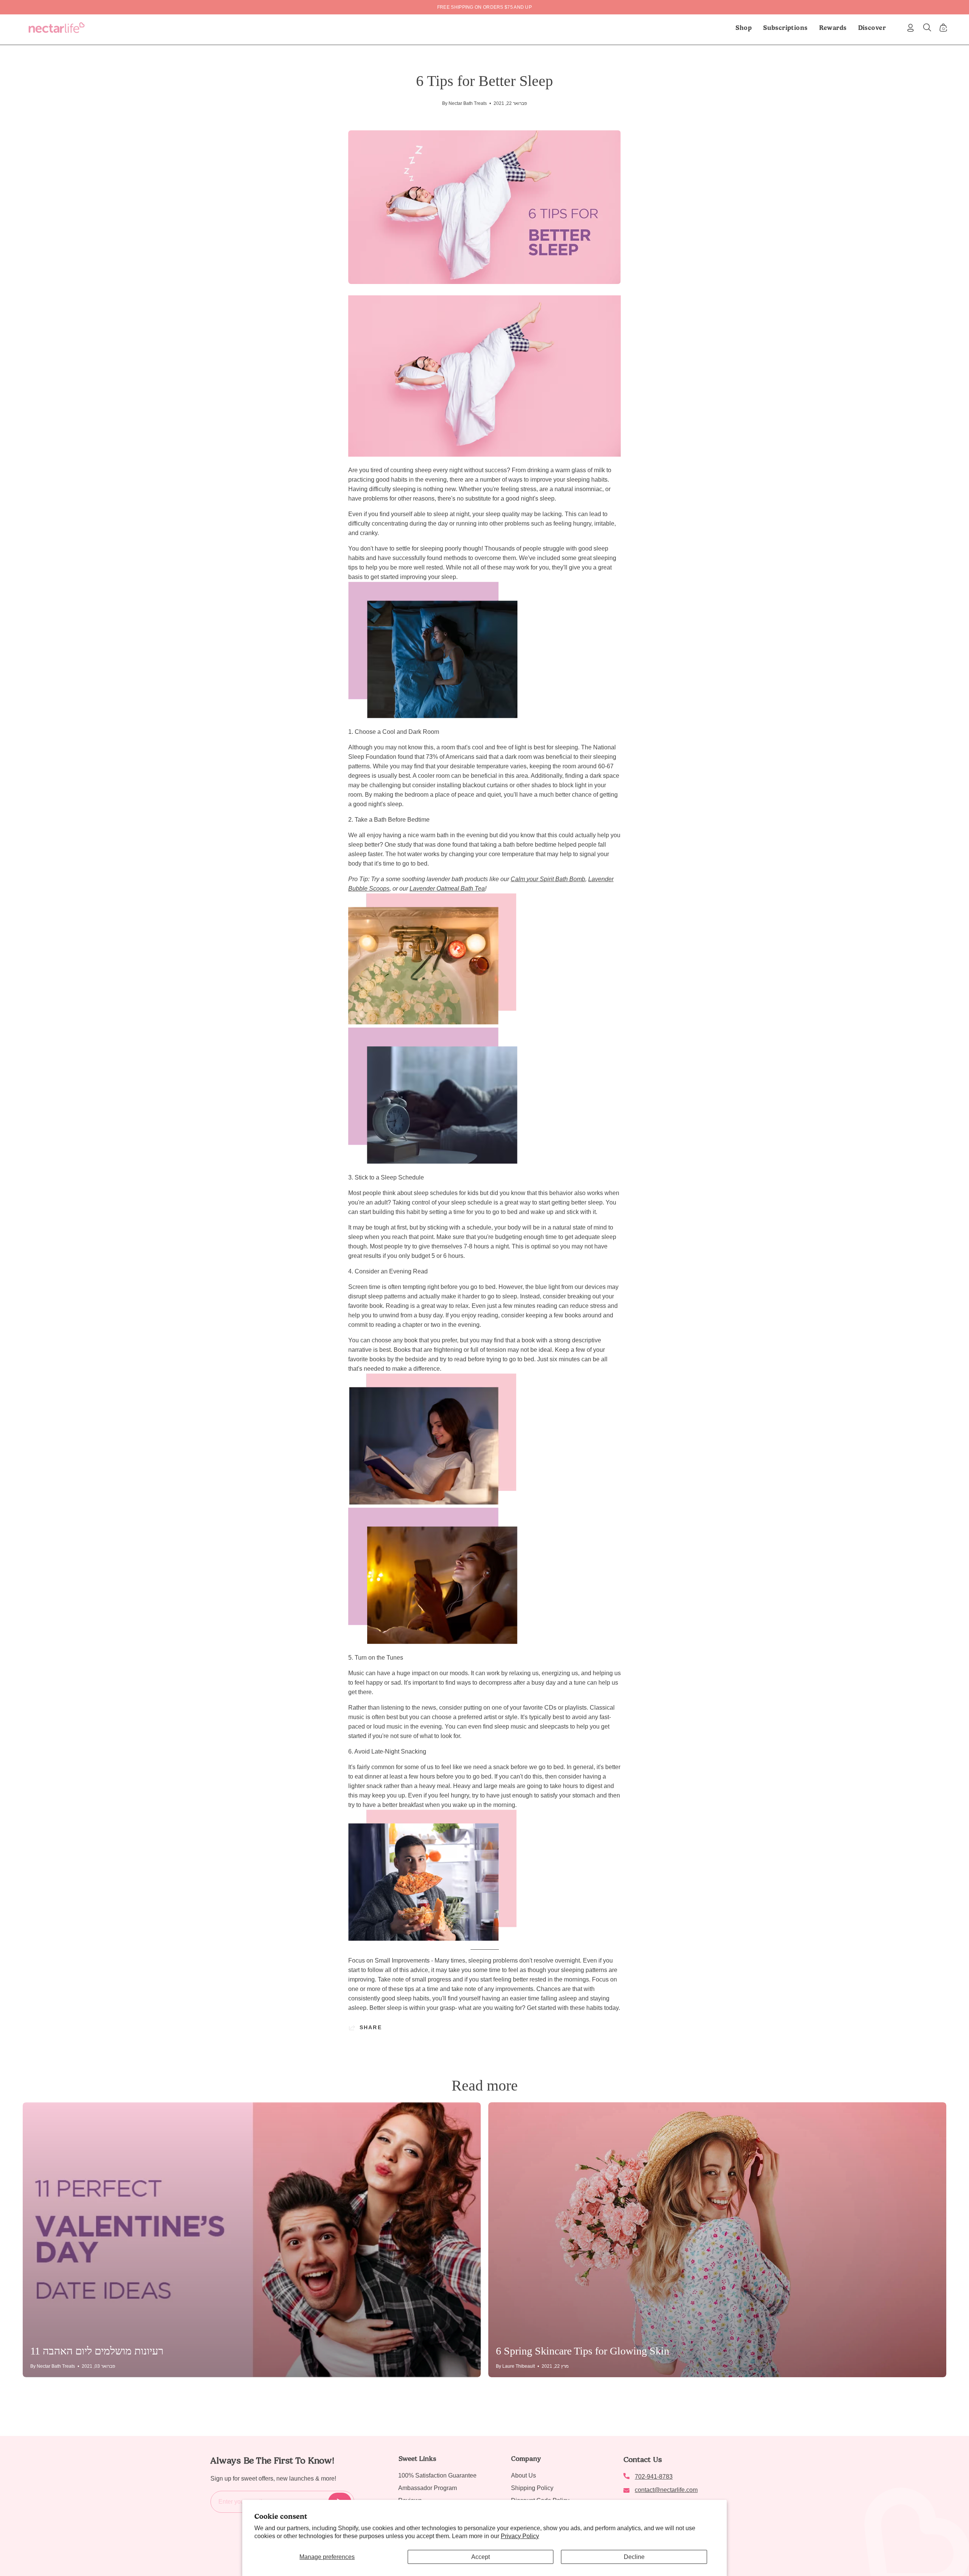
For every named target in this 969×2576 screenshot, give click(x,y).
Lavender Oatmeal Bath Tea (447, 889)
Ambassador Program (428, 2488)
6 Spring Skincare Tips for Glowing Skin (583, 2351)
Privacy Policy (520, 2536)
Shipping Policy (532, 2488)
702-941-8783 (654, 2477)
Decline (634, 2557)
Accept (481, 2557)
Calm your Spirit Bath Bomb (548, 879)
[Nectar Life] (57, 28)
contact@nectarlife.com (666, 2490)
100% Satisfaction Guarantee (437, 2475)
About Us (523, 2475)
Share (371, 2027)
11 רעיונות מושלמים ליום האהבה (97, 2351)
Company (526, 2459)
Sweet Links (417, 2459)
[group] (484, 7)
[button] (785, 28)
